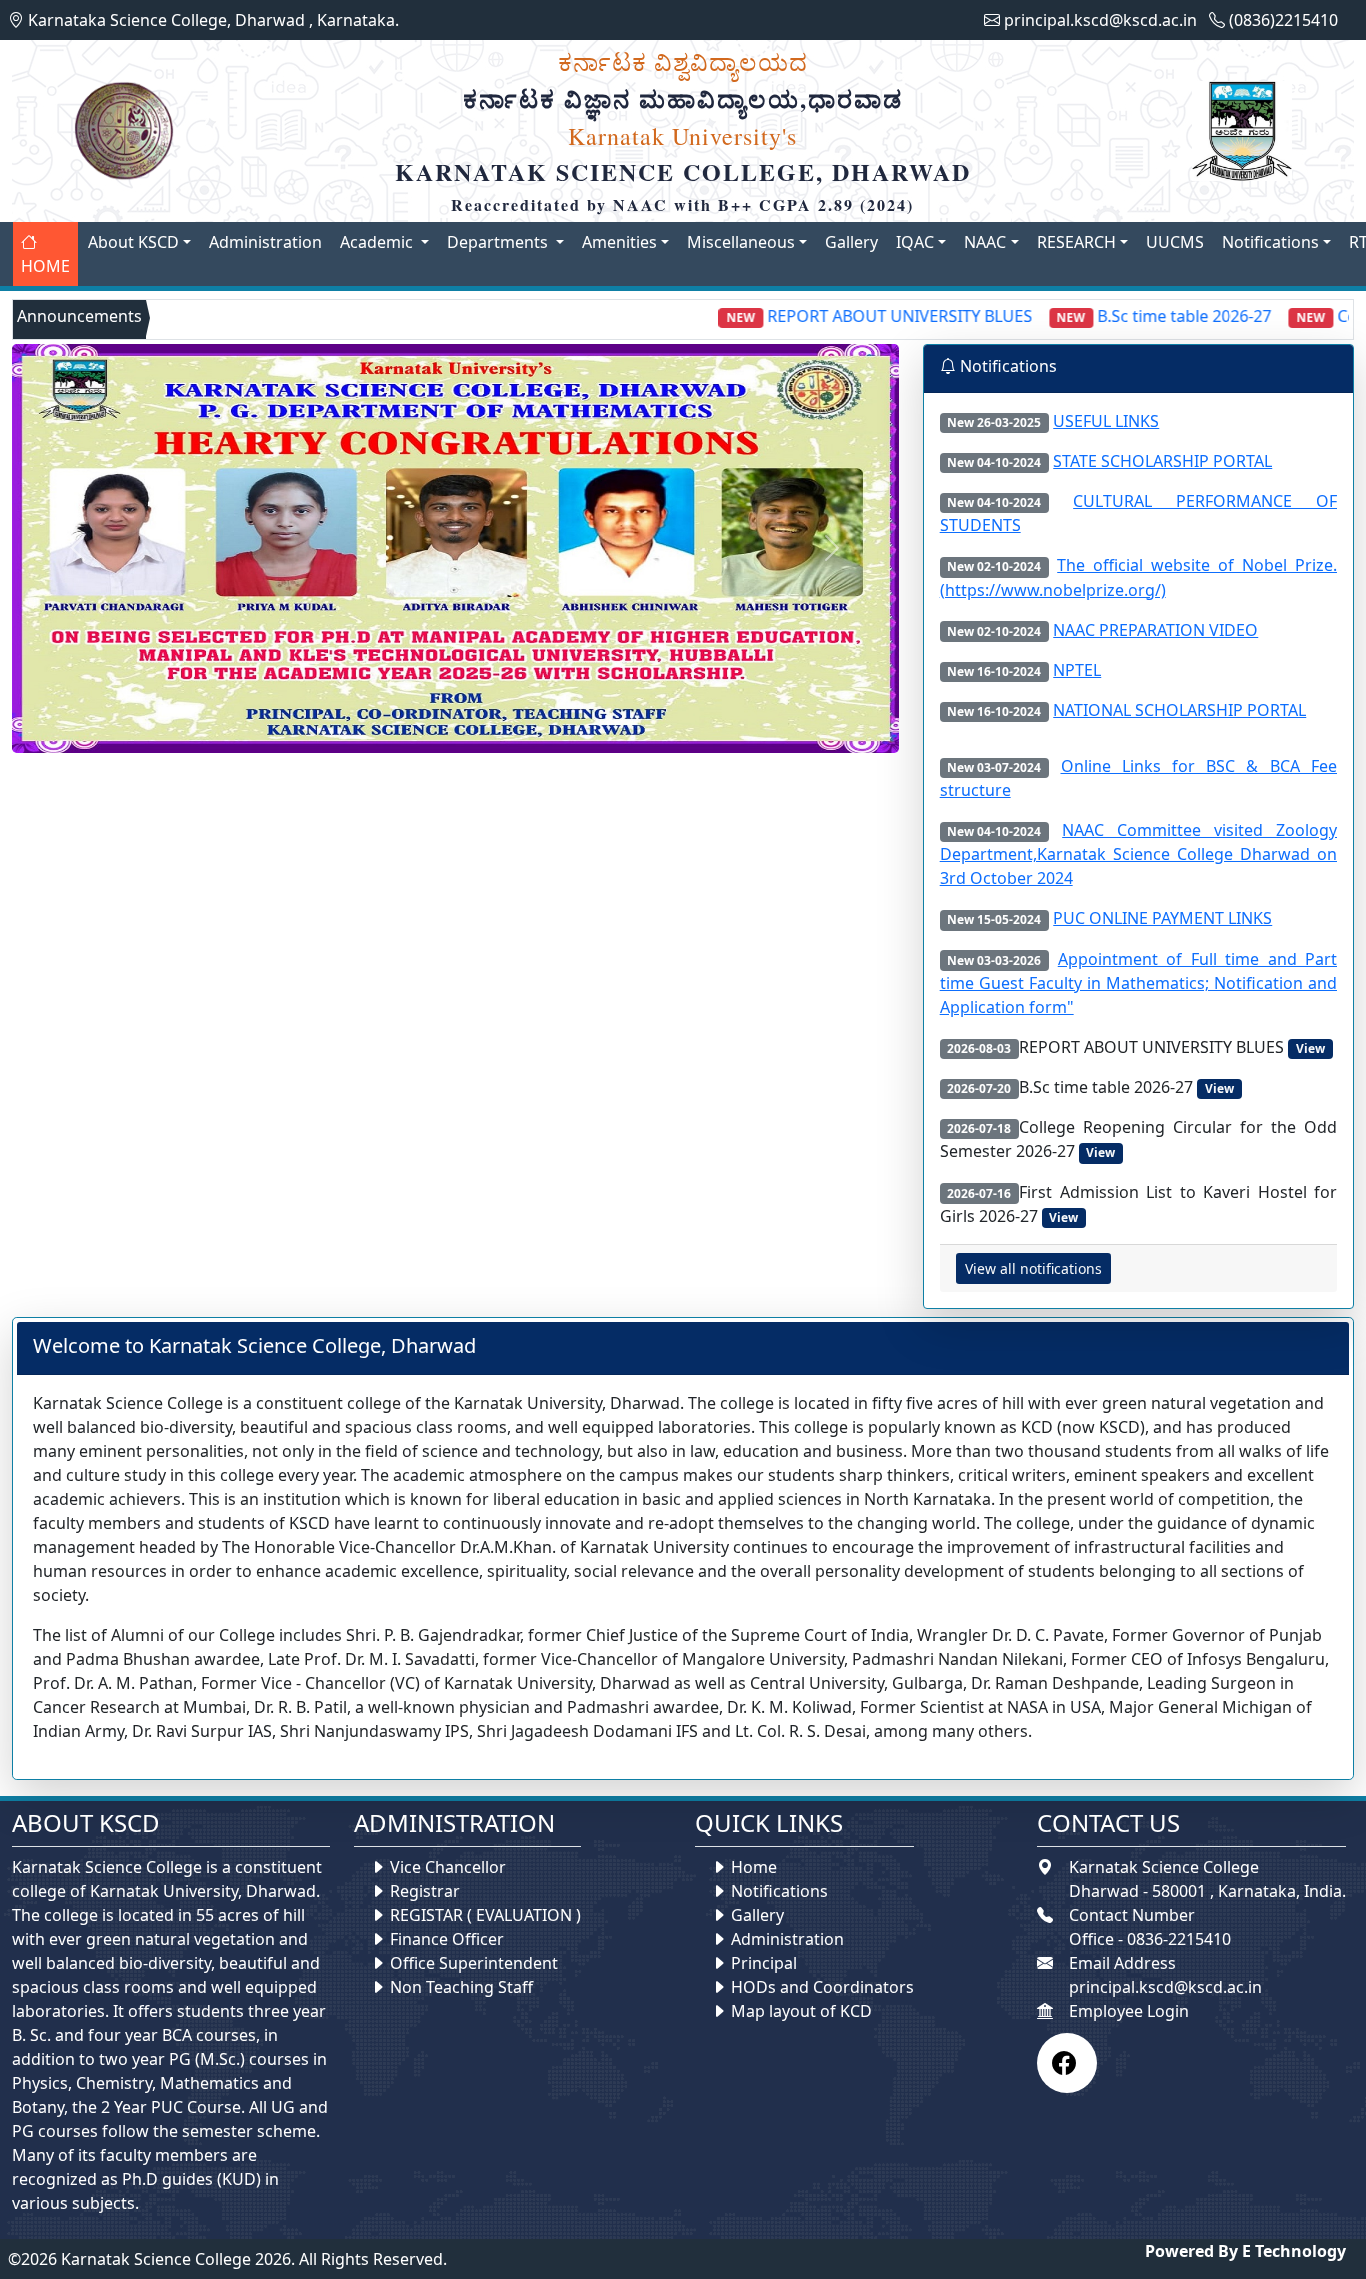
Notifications (1270, 242)
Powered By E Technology (1245, 2251)
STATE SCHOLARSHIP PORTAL (1162, 461)
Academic (378, 242)
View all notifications (1033, 1268)
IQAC (915, 242)
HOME (45, 266)
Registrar (425, 1891)
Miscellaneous (741, 242)
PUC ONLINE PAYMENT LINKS (1162, 918)
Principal (764, 1963)
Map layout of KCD (801, 2011)
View (1310, 1048)
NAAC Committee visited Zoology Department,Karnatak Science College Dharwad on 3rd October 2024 (1138, 854)
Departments (499, 242)
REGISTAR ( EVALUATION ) (485, 1915)
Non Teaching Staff (461, 1987)
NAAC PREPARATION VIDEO (1155, 630)
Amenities (619, 242)
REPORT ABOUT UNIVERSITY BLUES (845, 316)
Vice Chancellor (448, 1867)
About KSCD (133, 242)
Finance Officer (447, 1939)
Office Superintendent (474, 1963)
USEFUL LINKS (1106, 421)
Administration (265, 242)
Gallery (851, 242)
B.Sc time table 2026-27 (1131, 316)
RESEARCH (1076, 242)
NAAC (985, 242)
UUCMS (1175, 242)
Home (752, 1867)
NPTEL (1077, 670)
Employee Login (1129, 2011)
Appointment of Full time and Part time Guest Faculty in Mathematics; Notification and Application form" (1138, 983)
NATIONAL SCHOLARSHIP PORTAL (1179, 710)
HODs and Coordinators (822, 1987)
